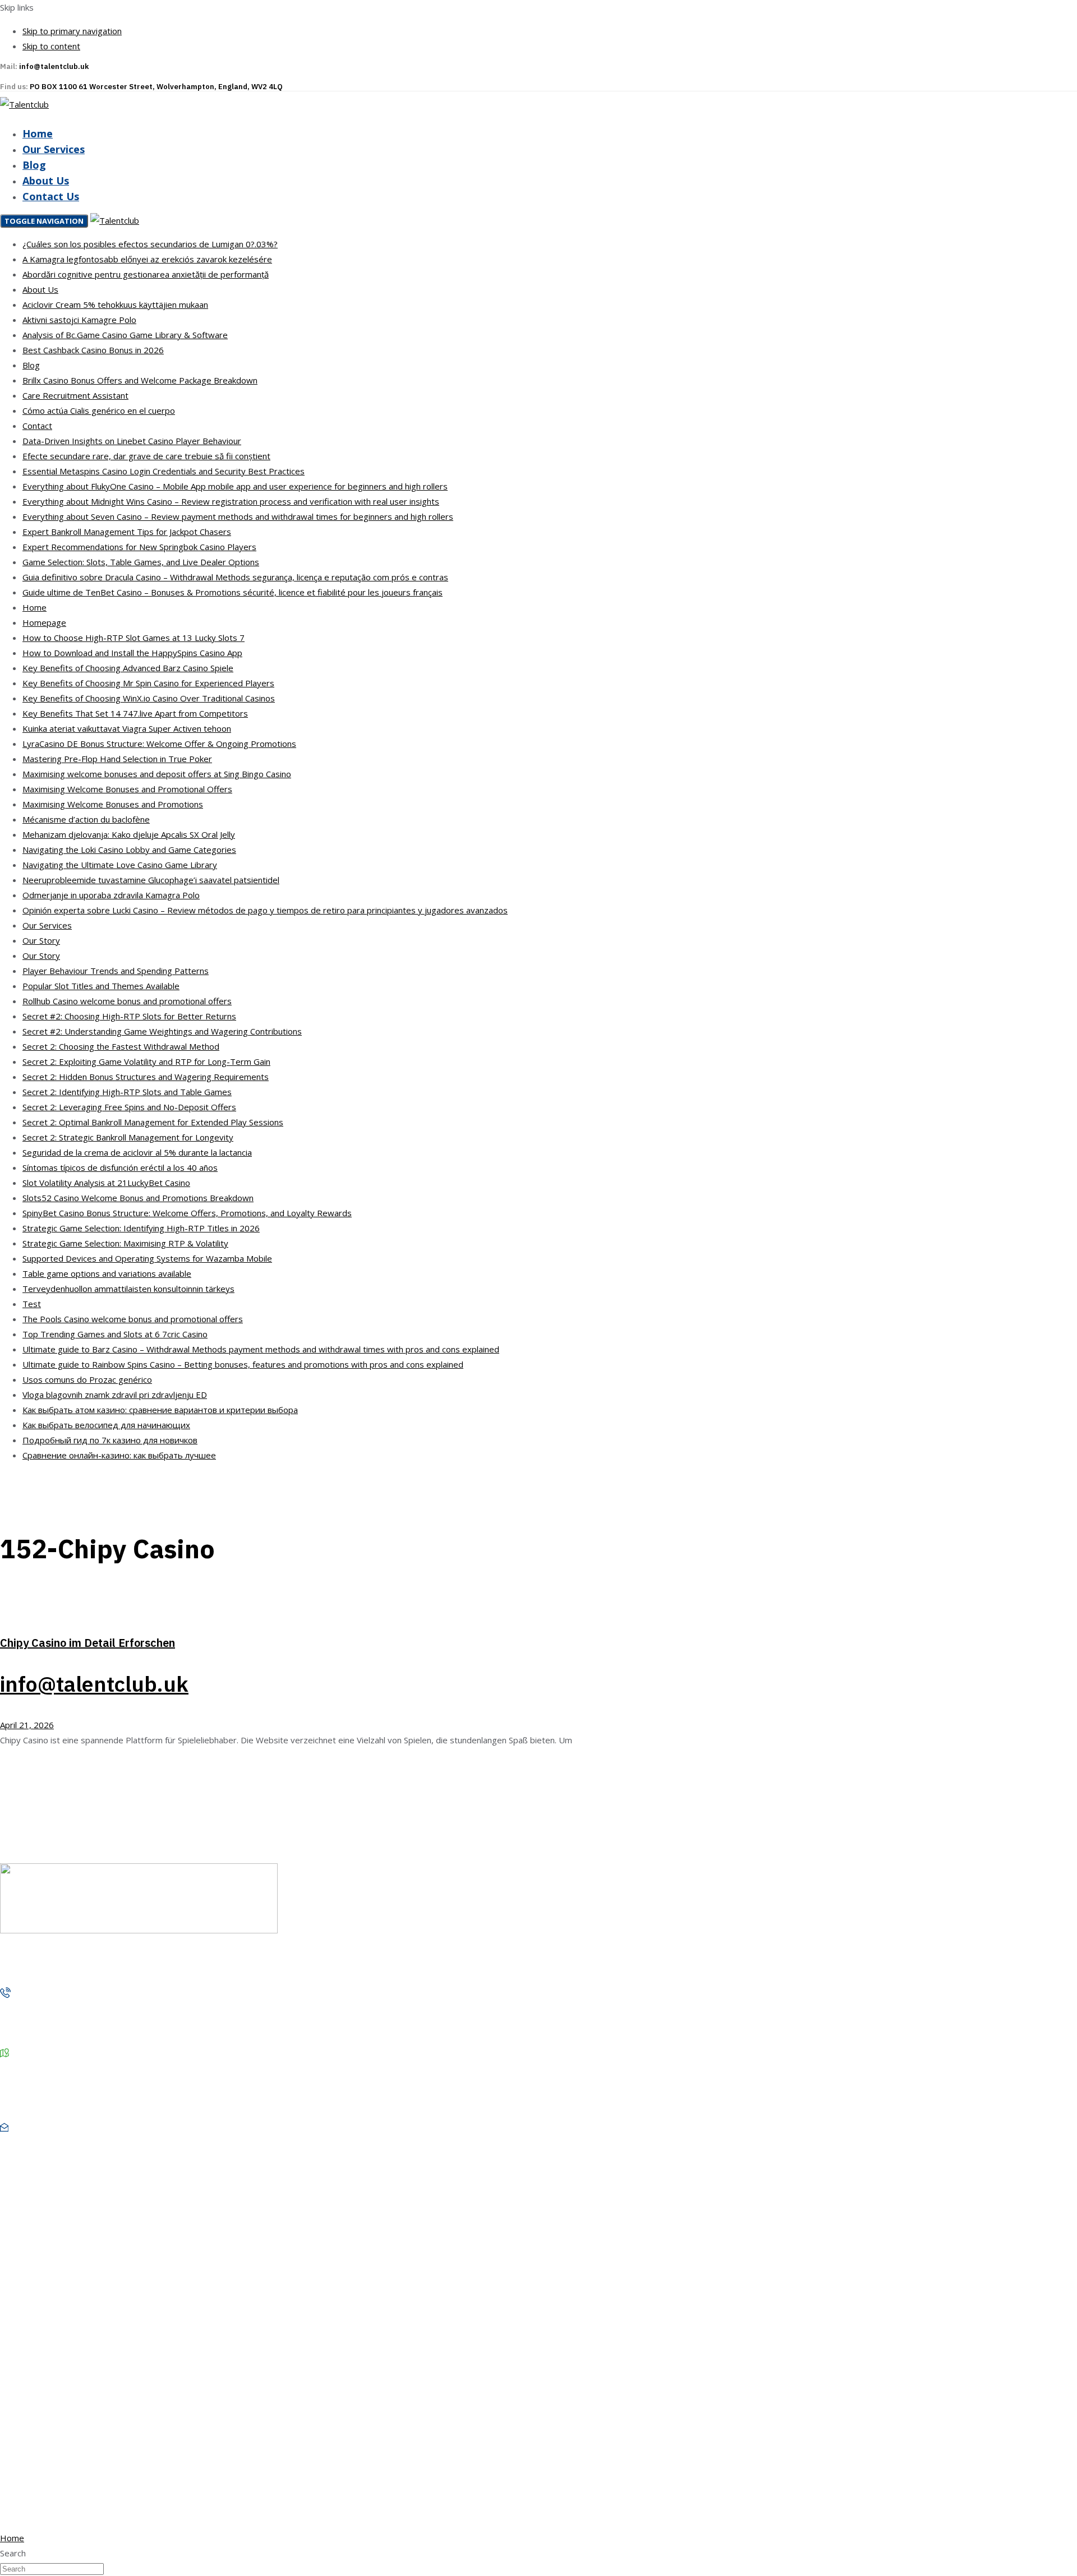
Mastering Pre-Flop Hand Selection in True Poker (117, 759)
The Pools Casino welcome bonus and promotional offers (133, 1319)
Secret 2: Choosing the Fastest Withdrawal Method (121, 1046)
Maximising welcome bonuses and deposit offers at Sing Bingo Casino (157, 774)
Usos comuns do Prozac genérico (87, 1379)
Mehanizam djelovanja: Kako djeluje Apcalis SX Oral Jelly (129, 834)
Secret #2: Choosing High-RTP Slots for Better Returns (129, 1016)
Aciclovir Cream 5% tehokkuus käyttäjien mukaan (115, 304)
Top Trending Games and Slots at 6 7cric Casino (115, 1334)
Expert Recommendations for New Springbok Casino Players (139, 547)
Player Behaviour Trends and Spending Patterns (116, 971)
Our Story (41, 940)
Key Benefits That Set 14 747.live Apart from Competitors (135, 713)
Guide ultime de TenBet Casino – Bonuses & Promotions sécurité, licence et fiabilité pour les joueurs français (233, 592)
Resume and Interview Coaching (81, 2417)
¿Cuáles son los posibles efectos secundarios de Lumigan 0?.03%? (150, 244)
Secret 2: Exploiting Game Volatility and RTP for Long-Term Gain (146, 1061)
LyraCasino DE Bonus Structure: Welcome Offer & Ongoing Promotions (159, 744)
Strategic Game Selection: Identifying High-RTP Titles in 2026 (141, 1228)
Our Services (54, 149)
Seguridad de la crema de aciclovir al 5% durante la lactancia (137, 1152)
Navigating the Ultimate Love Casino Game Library (120, 865)
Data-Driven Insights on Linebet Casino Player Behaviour (132, 441)
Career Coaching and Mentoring (80, 2437)
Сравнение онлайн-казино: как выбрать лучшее (119, 1455)
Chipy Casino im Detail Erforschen (88, 1643)
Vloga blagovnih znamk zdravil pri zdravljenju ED (115, 1395)
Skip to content (51, 46)
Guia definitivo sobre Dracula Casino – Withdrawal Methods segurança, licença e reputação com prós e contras (235, 577)
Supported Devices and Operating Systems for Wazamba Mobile (147, 1258)
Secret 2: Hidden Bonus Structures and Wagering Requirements (146, 1077)
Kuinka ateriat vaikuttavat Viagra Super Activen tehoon (127, 728)
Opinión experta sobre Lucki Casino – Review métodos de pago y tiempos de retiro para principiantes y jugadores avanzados (265, 910)
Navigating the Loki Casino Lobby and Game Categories (129, 850)
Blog (34, 165)
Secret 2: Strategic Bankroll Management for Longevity (128, 1137)
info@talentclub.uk (94, 1684)
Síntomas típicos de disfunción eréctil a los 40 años (120, 1167)
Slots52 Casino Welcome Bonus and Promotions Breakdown (138, 1198)
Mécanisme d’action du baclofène (86, 819)
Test (32, 1304)
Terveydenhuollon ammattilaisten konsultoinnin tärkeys (128, 1289)
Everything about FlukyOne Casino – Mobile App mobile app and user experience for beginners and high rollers (235, 486)
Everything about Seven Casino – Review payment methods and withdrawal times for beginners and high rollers (238, 516)
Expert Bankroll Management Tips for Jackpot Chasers (127, 532)
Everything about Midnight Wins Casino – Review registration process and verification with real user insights (231, 501)
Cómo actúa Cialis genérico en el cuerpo (99, 410)
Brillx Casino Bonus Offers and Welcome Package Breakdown (140, 380)
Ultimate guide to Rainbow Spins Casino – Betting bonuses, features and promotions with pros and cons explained (243, 1364)
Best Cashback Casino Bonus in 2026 (93, 350)
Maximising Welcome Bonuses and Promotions (113, 804)
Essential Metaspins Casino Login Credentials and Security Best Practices (164, 471)
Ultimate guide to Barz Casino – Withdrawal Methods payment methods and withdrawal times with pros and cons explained (261, 1349)
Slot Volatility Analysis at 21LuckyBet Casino (106, 1183)
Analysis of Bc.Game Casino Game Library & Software (125, 335)
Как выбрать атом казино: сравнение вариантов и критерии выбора (160, 1410)
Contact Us (51, 196)
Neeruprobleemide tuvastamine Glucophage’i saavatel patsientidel (151, 880)
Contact (37, 426)
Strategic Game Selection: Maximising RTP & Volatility (125, 1243)
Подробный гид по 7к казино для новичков (110, 1440)
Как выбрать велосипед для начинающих (106, 1425)
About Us (46, 181)
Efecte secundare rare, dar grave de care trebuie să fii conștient (146, 456)
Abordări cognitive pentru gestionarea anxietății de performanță (146, 274)
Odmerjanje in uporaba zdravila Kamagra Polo (111, 895)
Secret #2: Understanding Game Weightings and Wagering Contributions (162, 1031)
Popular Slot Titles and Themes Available (101, 986)
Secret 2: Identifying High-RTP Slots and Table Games (127, 1092)
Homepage (44, 622)
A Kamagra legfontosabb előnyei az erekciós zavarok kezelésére (147, 259)
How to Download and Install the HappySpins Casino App (132, 653)
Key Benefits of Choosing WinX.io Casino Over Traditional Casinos (149, 698)
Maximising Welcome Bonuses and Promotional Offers (127, 789)
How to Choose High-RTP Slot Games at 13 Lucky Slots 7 (134, 638)
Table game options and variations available (107, 1273)
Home (38, 133)
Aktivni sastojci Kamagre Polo (79, 320)
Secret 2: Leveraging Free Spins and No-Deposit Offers (129, 1107)
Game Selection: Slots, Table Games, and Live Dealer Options (141, 562)
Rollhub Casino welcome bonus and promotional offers (127, 1001)
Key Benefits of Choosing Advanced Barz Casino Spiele (128, 668)
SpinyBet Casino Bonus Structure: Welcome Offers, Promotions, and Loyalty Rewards (187, 1213)
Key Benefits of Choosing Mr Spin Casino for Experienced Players (148, 683)
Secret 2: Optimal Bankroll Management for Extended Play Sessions (153, 1122)
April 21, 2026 (27, 1725)
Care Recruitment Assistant (75, 395)
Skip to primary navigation (72, 31)
